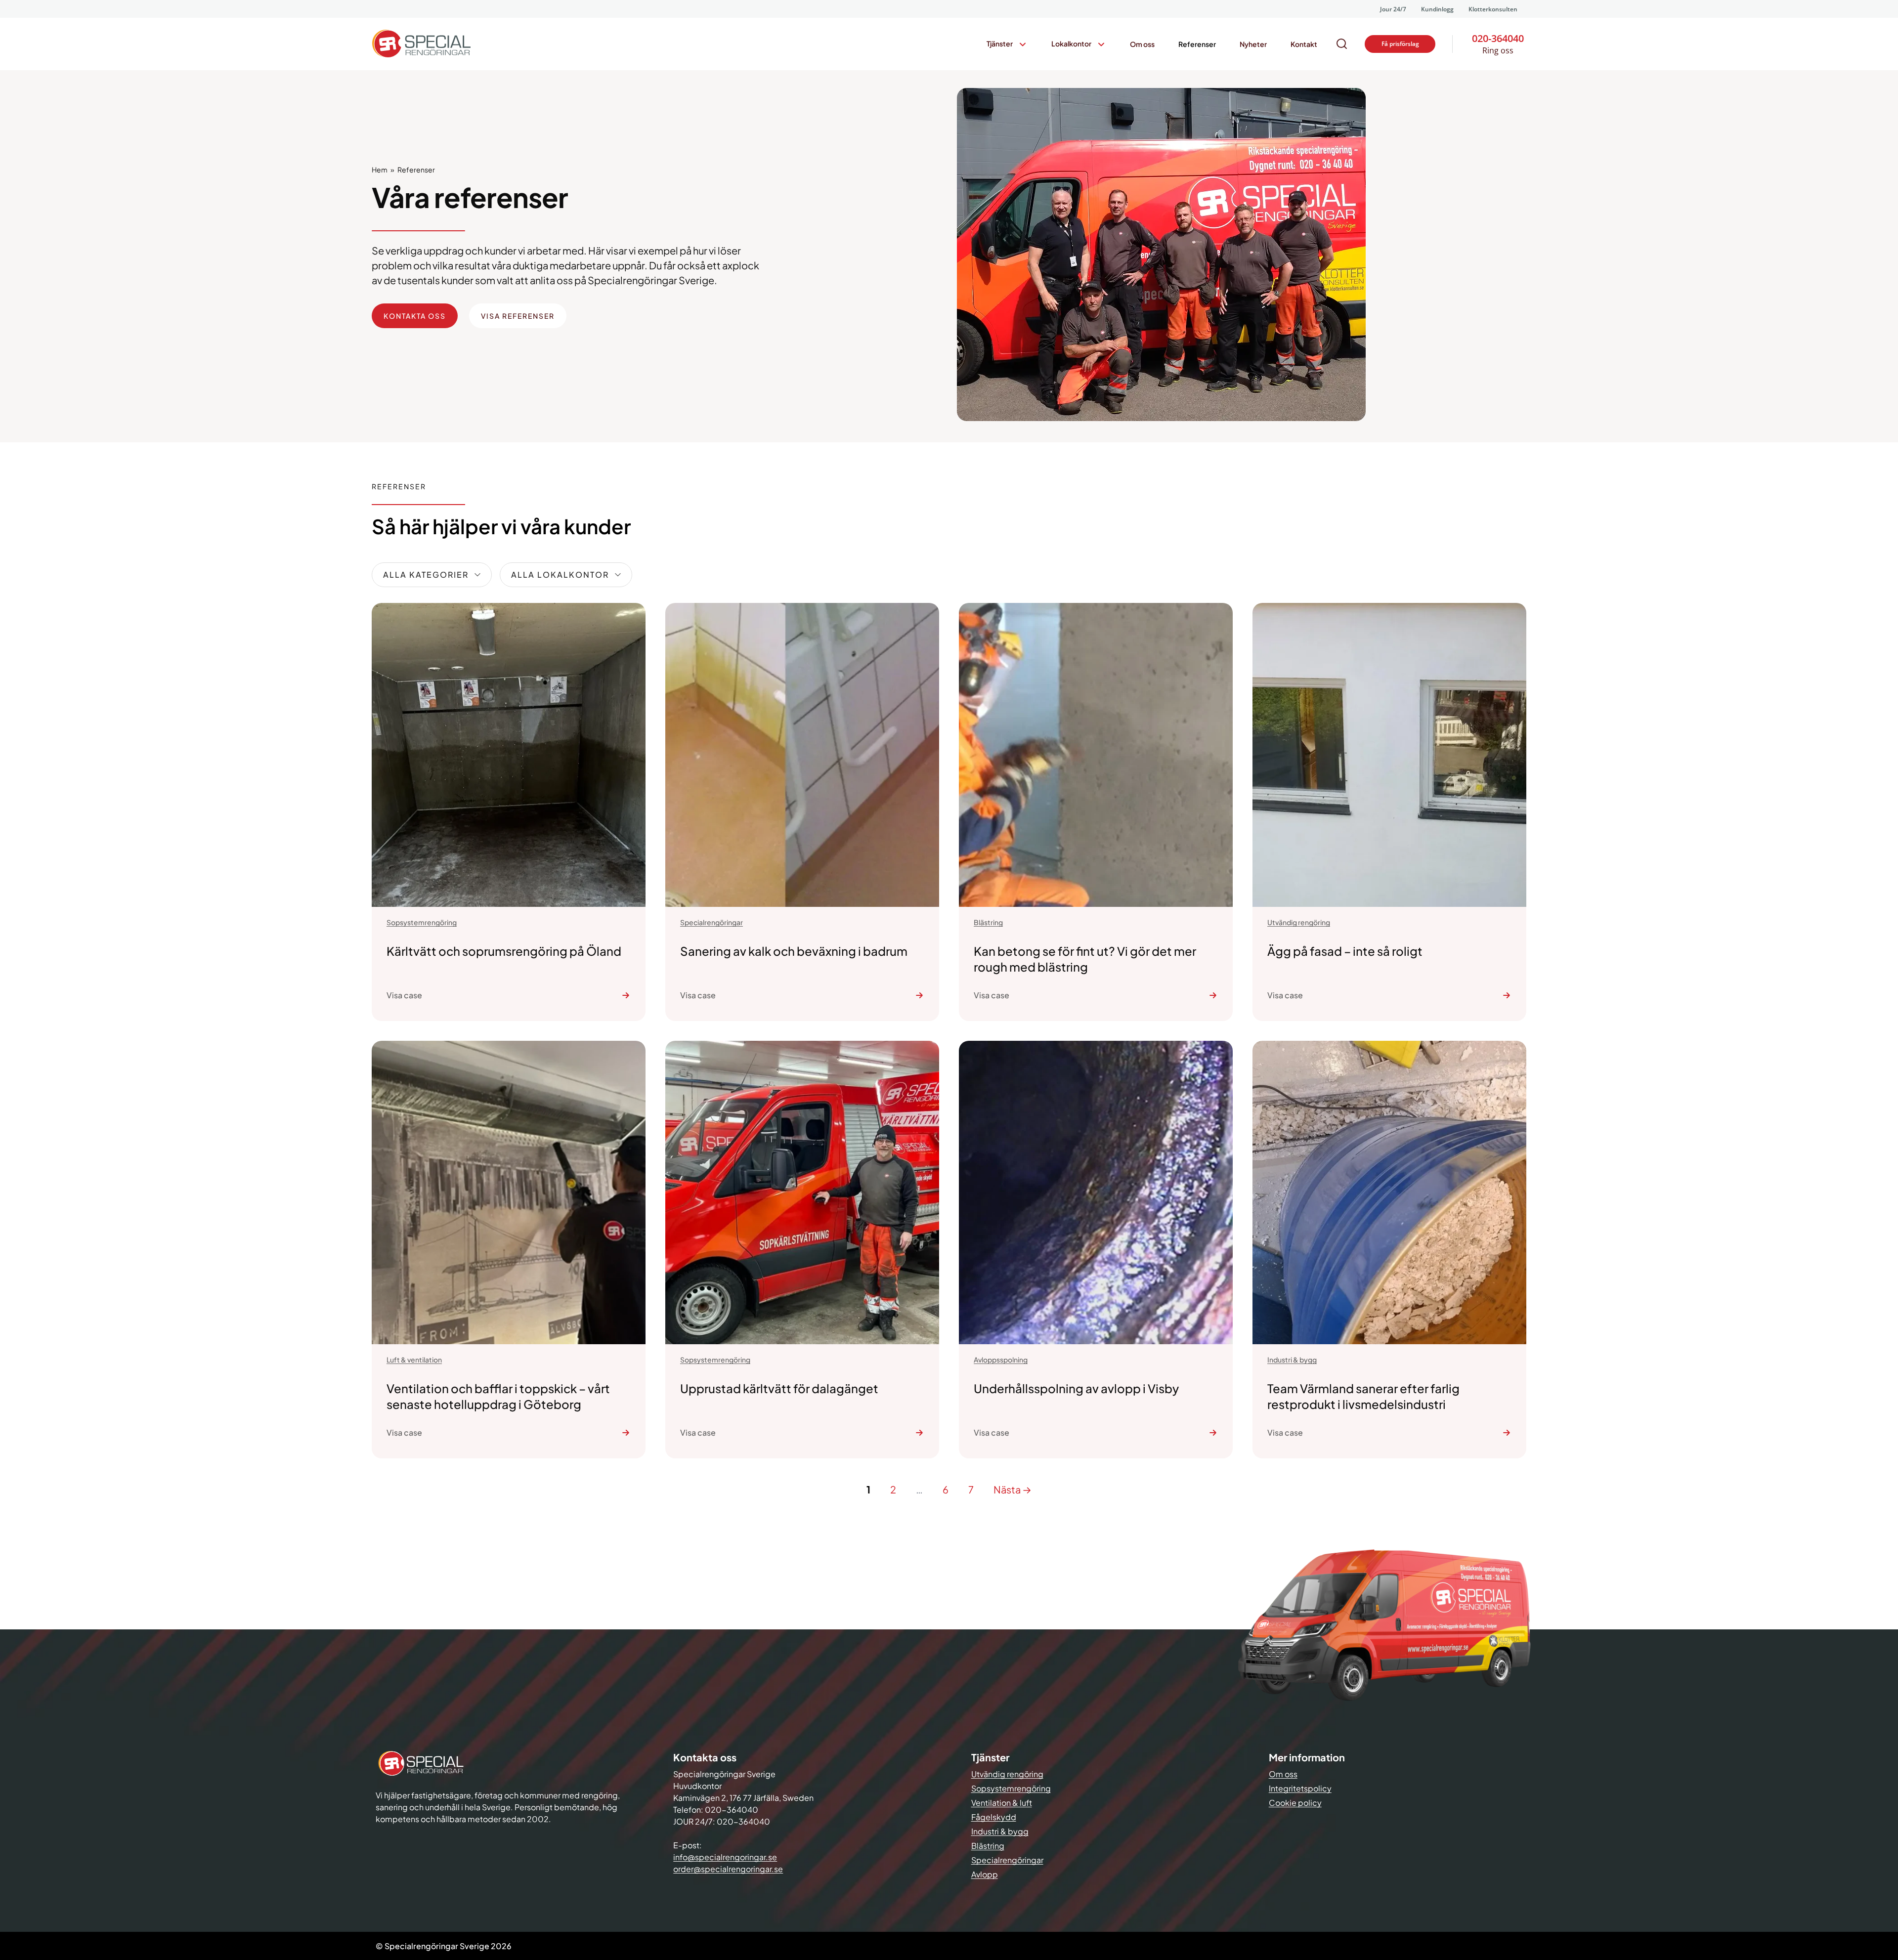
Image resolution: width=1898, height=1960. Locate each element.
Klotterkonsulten (1493, 9)
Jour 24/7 (1393, 9)
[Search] (1342, 44)
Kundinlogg (1437, 9)
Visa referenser (518, 316)
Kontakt (1304, 44)
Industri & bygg (1000, 1831)
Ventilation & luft (1002, 1803)
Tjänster (1000, 43)
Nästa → (1013, 1489)
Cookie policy (1295, 1803)
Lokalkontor (1071, 43)
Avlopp (985, 1874)
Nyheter (1253, 44)
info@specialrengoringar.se (725, 1857)
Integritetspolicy (1300, 1788)
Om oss (1142, 44)
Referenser (1197, 44)
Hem (380, 170)
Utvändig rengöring (1007, 1774)
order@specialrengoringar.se (728, 1869)
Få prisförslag (1400, 44)
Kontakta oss (415, 316)
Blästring (988, 1846)
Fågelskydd (994, 1817)
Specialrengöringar (1007, 1860)
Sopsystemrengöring (1011, 1788)
